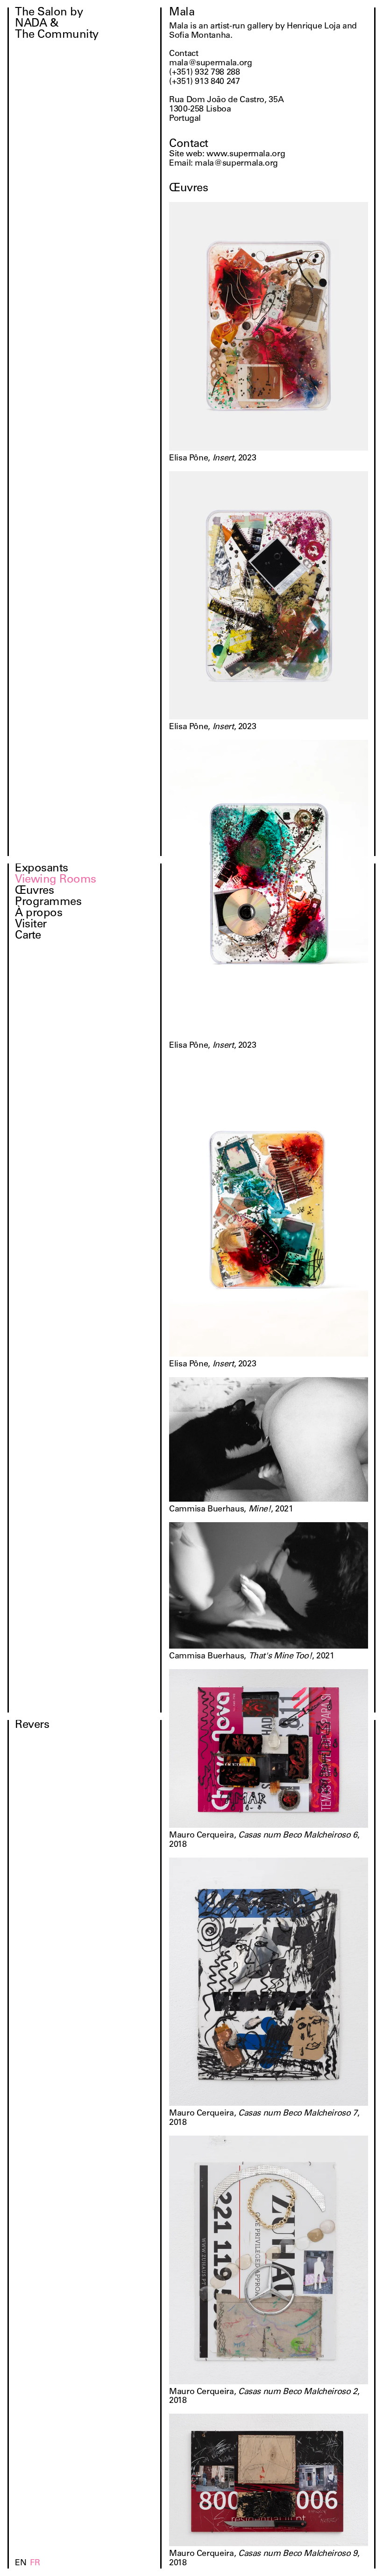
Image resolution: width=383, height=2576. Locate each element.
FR (35, 2563)
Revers (32, 1726)
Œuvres (34, 891)
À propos (39, 914)
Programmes (48, 903)
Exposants (42, 869)
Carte (28, 936)
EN (21, 2563)
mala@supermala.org (236, 164)
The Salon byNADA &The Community (57, 24)
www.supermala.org (246, 154)
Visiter (31, 925)
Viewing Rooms (56, 880)
